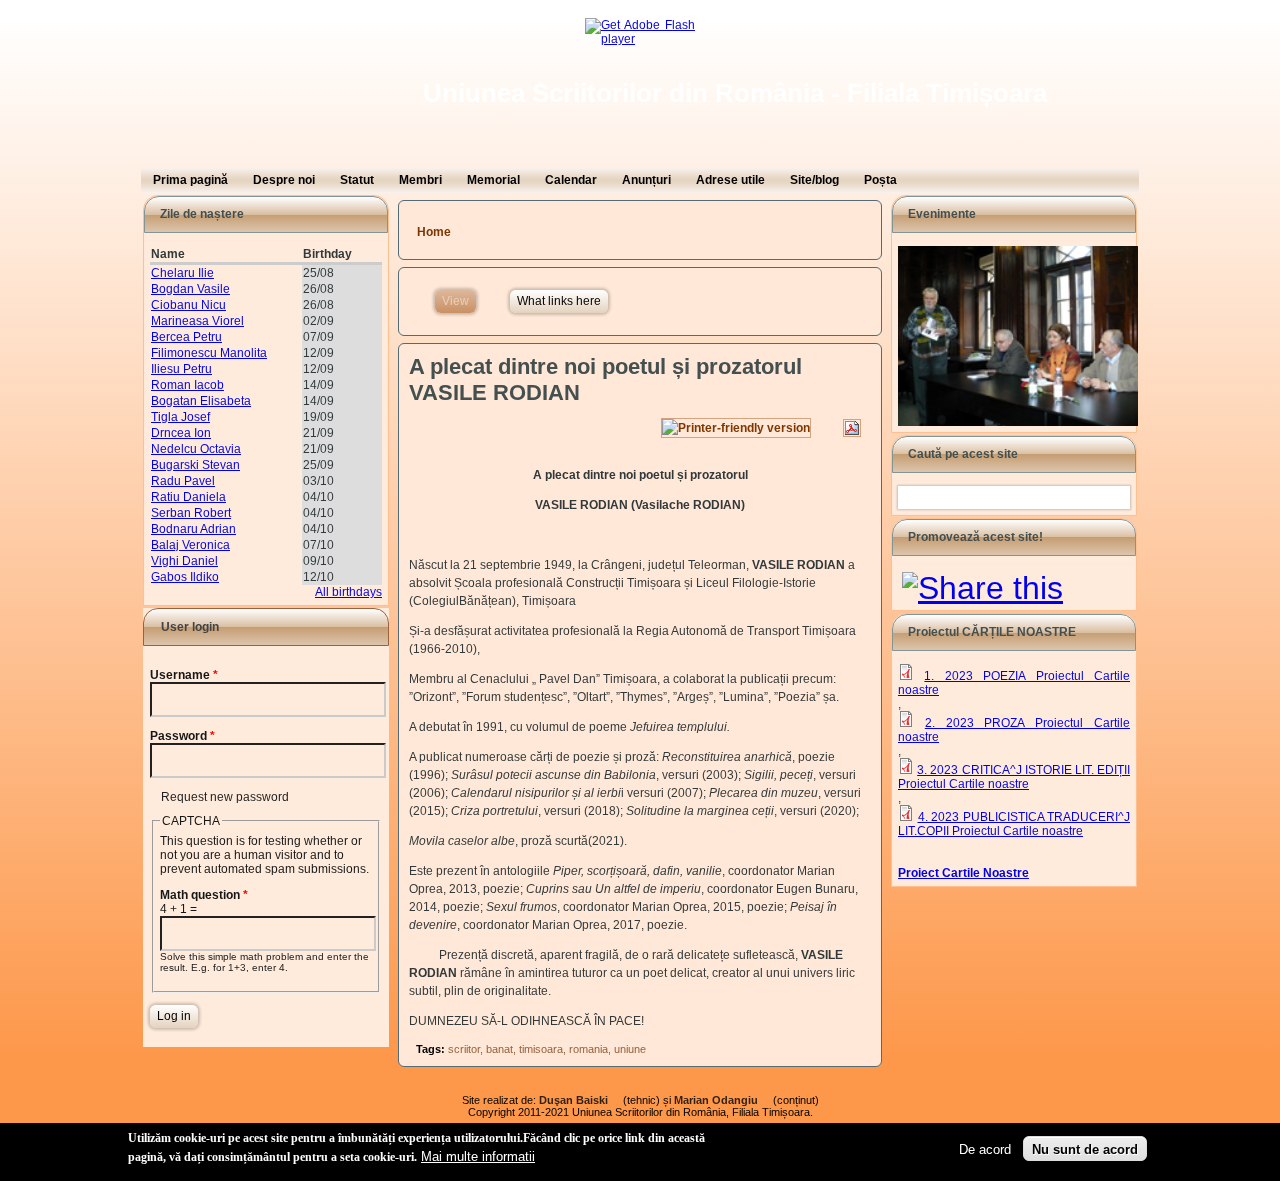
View (459, 301)
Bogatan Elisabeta (201, 401)
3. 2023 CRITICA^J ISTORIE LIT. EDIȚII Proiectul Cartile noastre (1014, 777)
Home (434, 232)
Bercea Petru (186, 337)
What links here (559, 301)
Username (184, 675)
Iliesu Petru (181, 369)
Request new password (225, 797)
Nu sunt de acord (1085, 1148)
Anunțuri (646, 180)
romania (588, 1049)
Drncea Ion (181, 433)
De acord (985, 1148)
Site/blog (814, 180)
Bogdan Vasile (190, 289)
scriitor (464, 1049)
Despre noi (284, 180)
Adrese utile (730, 180)
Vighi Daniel (184, 561)
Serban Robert (191, 513)
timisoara (541, 1049)
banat (499, 1049)
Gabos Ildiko (185, 577)
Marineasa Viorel (197, 321)
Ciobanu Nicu (188, 305)
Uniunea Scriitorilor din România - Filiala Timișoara (735, 93)
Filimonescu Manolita (209, 353)
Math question (204, 895)
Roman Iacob (187, 385)
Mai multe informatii (478, 1155)
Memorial (493, 180)
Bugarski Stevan (195, 465)
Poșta (880, 180)
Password (182, 736)
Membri (420, 180)
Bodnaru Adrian (193, 529)
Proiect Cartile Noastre (963, 873)
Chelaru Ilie (182, 273)
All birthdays (348, 592)
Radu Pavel (183, 481)
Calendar (571, 180)
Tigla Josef (180, 417)
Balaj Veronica (190, 545)
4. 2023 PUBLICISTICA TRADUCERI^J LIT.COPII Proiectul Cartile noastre (1014, 824)
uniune (630, 1049)
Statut (357, 180)
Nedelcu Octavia (196, 449)
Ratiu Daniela (188, 497)
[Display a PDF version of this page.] (852, 428)
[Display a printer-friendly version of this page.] (736, 428)
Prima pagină (190, 180)
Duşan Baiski (579, 1100)
